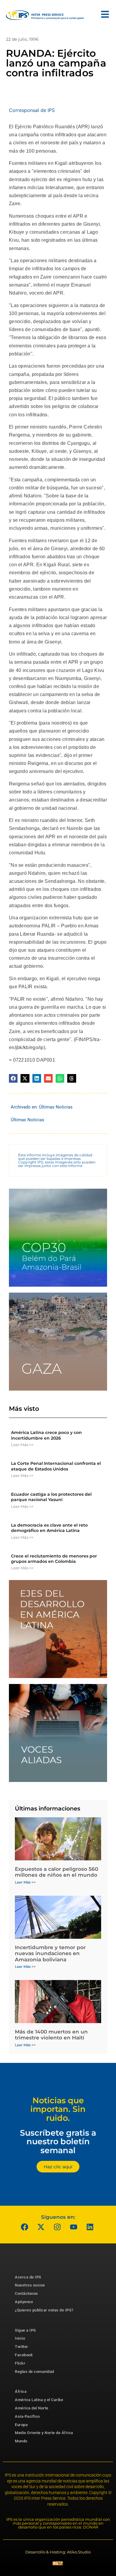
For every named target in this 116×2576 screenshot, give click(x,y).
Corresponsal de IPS (32, 110)
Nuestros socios (30, 2285)
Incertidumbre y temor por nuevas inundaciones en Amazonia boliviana (50, 1953)
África (21, 2391)
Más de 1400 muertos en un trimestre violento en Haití (51, 2035)
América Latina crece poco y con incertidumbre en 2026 (46, 1435)
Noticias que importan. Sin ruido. (58, 2109)
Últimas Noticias (56, 1107)
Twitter (22, 2347)
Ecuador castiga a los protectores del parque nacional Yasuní (51, 1497)
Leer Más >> (22, 1445)
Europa (21, 2425)
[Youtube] (74, 2227)
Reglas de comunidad (35, 2372)
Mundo (21, 2441)
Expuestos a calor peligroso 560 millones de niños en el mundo (57, 1872)
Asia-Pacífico (27, 2416)
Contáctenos (26, 2293)
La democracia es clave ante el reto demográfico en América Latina (49, 1528)
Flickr (20, 2363)
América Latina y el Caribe (39, 2400)
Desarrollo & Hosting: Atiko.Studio (58, 2552)
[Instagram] (57, 2227)
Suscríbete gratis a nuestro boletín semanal (58, 2142)
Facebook (24, 2355)
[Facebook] (25, 2227)
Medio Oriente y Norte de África (44, 2433)
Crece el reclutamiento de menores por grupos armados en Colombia (54, 1559)
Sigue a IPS (25, 2330)
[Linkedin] (90, 2227)
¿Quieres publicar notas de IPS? (44, 2310)
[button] (13, 1078)
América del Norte (32, 2408)
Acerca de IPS (28, 2277)
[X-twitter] (41, 2227)
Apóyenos (24, 2302)
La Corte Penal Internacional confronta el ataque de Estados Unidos (56, 1466)
